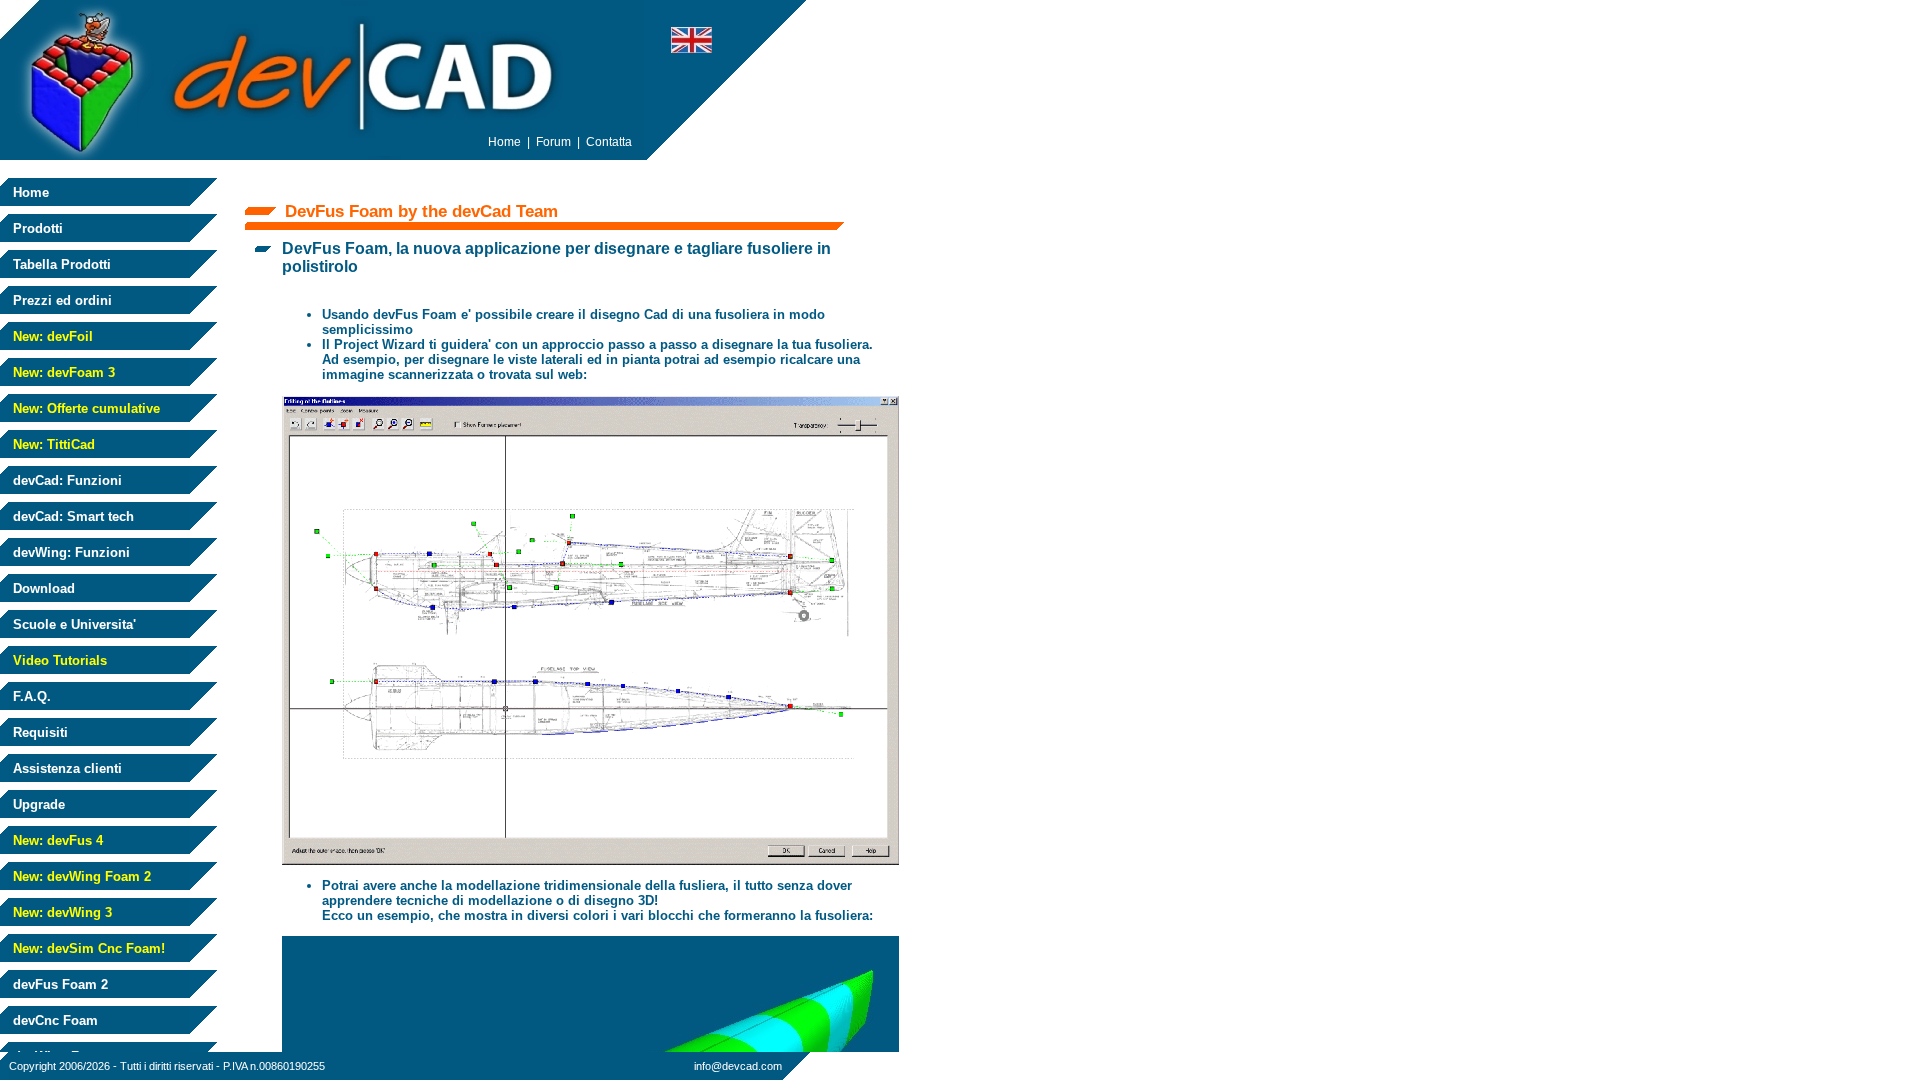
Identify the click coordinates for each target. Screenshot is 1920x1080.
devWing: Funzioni (69, 552)
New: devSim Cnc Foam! (87, 948)
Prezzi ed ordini (60, 300)
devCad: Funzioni (65, 480)
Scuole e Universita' (72, 624)
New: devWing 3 (60, 912)
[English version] (691, 47)
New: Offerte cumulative (84, 408)
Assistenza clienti (65, 768)
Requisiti (38, 732)
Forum (553, 142)
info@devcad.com (738, 1066)
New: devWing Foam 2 (80, 876)
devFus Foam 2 (58, 984)
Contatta (609, 142)
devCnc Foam (53, 1020)
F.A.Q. (30, 696)
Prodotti (36, 228)
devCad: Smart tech (71, 516)
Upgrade (37, 804)
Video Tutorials (58, 660)
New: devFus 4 (56, 840)
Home (29, 192)
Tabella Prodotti (60, 264)
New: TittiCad (52, 444)
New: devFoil (51, 336)
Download (42, 588)
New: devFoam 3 (62, 372)
